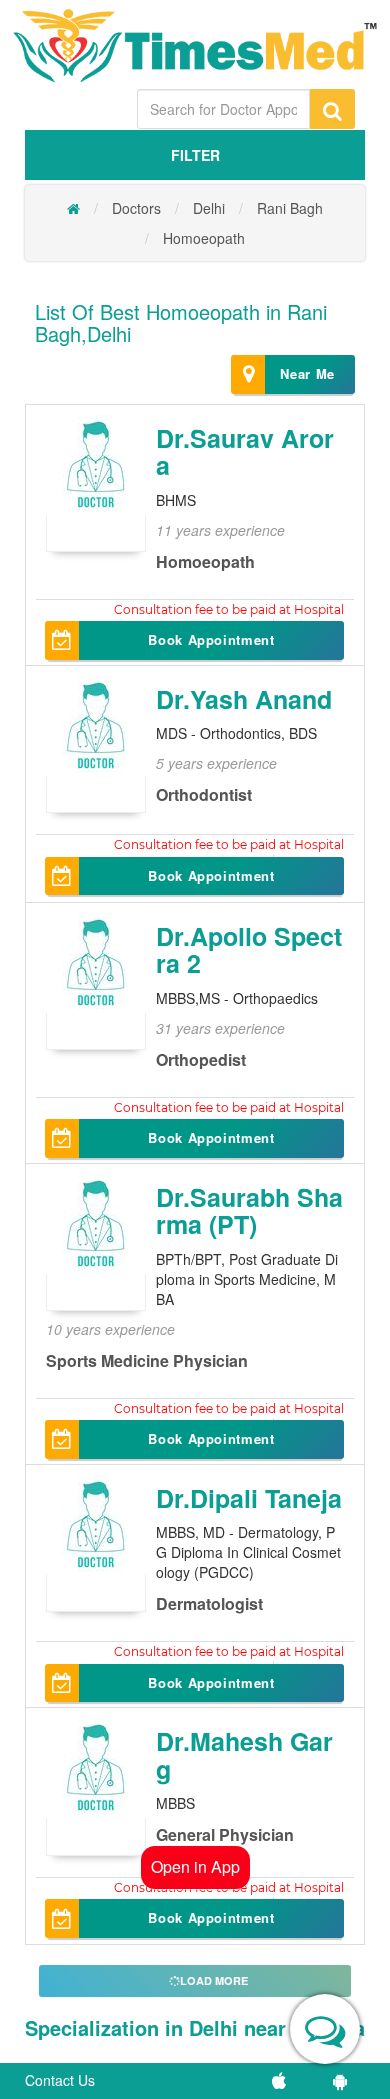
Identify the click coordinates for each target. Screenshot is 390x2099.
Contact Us (60, 2080)
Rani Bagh (290, 208)
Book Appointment (211, 639)
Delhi (209, 208)
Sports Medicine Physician (147, 1360)
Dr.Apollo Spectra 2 (249, 950)
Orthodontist (204, 794)
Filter (195, 155)
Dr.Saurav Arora (245, 452)
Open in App (195, 1866)
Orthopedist (201, 1059)
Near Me (307, 373)
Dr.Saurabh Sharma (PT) (249, 1211)
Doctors (136, 208)
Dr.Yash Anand (244, 699)
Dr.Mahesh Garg (244, 1755)
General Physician (225, 1834)
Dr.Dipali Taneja (249, 1498)
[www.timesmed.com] (73, 208)
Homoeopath (204, 238)
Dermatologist (209, 1603)
